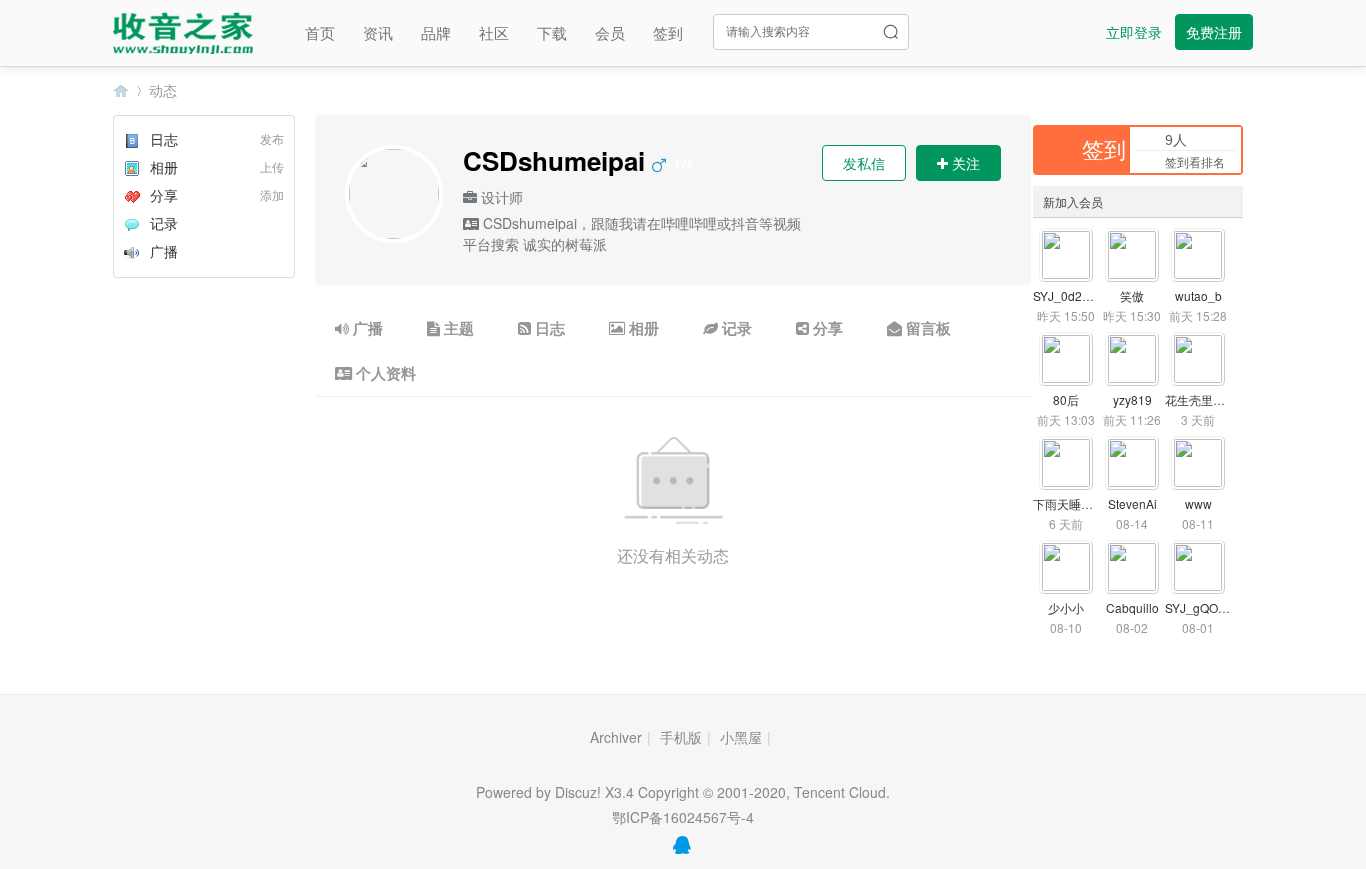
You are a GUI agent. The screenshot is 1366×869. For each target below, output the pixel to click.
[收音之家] (183, 30)
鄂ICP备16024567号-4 (683, 817)
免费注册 (1214, 32)
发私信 (864, 163)
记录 (164, 223)
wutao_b (1198, 295)
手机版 (681, 737)
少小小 (1066, 607)
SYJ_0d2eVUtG (1075, 295)
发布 (272, 138)
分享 (164, 195)
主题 (457, 328)
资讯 (378, 32)
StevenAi (1132, 503)
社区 (494, 32)
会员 (610, 32)
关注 (964, 163)
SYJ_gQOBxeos (1208, 607)
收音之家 (121, 90)
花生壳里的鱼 (1201, 399)
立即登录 (1134, 32)
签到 (668, 32)
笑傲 (1132, 295)
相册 (164, 167)
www (1198, 503)
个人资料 (384, 373)
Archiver (616, 737)
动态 (163, 90)
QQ (682, 845)
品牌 (436, 32)
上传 (272, 166)
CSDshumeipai (578, 160)
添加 (272, 194)
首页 (320, 32)
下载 (552, 32)
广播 (164, 251)
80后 (1066, 399)
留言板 (926, 328)
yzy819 (1132, 399)
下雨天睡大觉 (1069, 503)
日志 (164, 139)
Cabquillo (1132, 607)
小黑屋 (741, 737)
